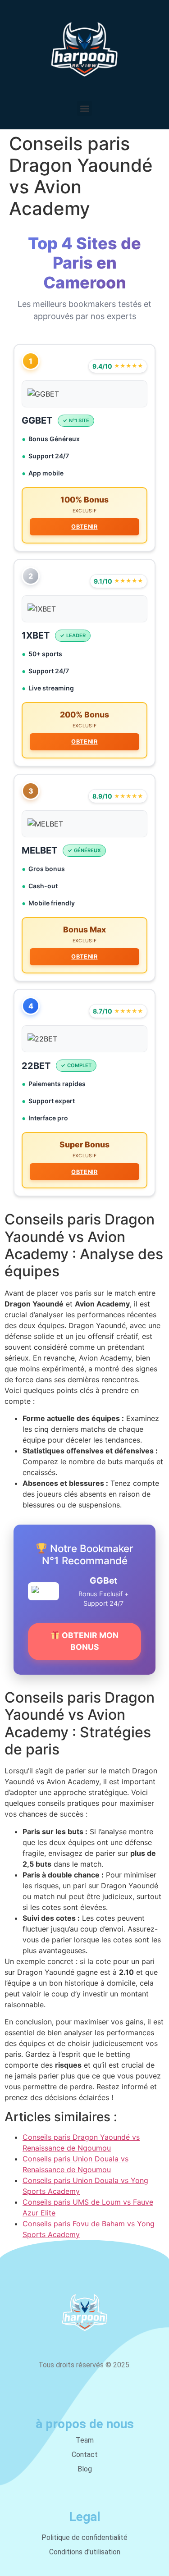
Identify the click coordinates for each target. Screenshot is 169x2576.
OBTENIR (84, 527)
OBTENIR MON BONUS (89, 1641)
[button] (84, 108)
